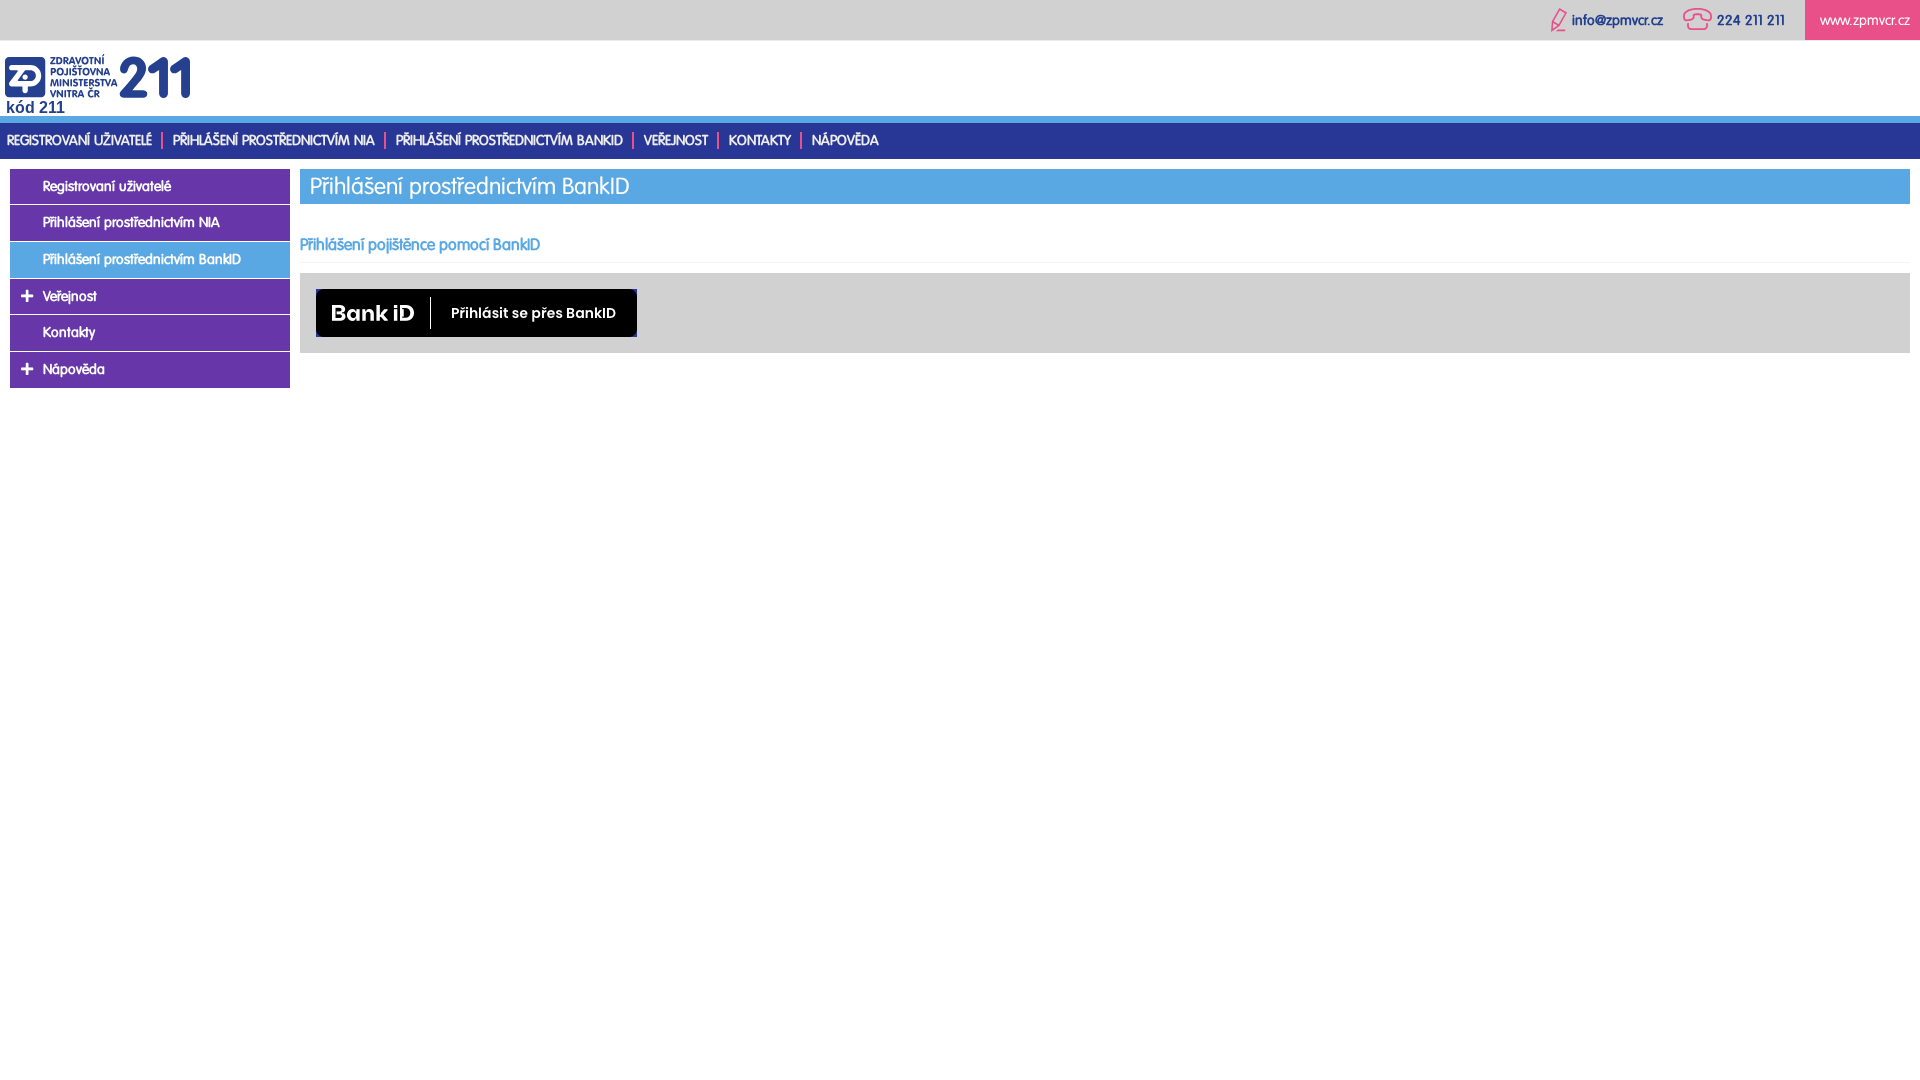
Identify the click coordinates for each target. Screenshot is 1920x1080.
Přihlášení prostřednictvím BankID (509, 140)
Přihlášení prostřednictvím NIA (274, 140)
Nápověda (845, 140)
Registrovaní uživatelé (79, 140)
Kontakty (760, 140)
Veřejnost (676, 140)
